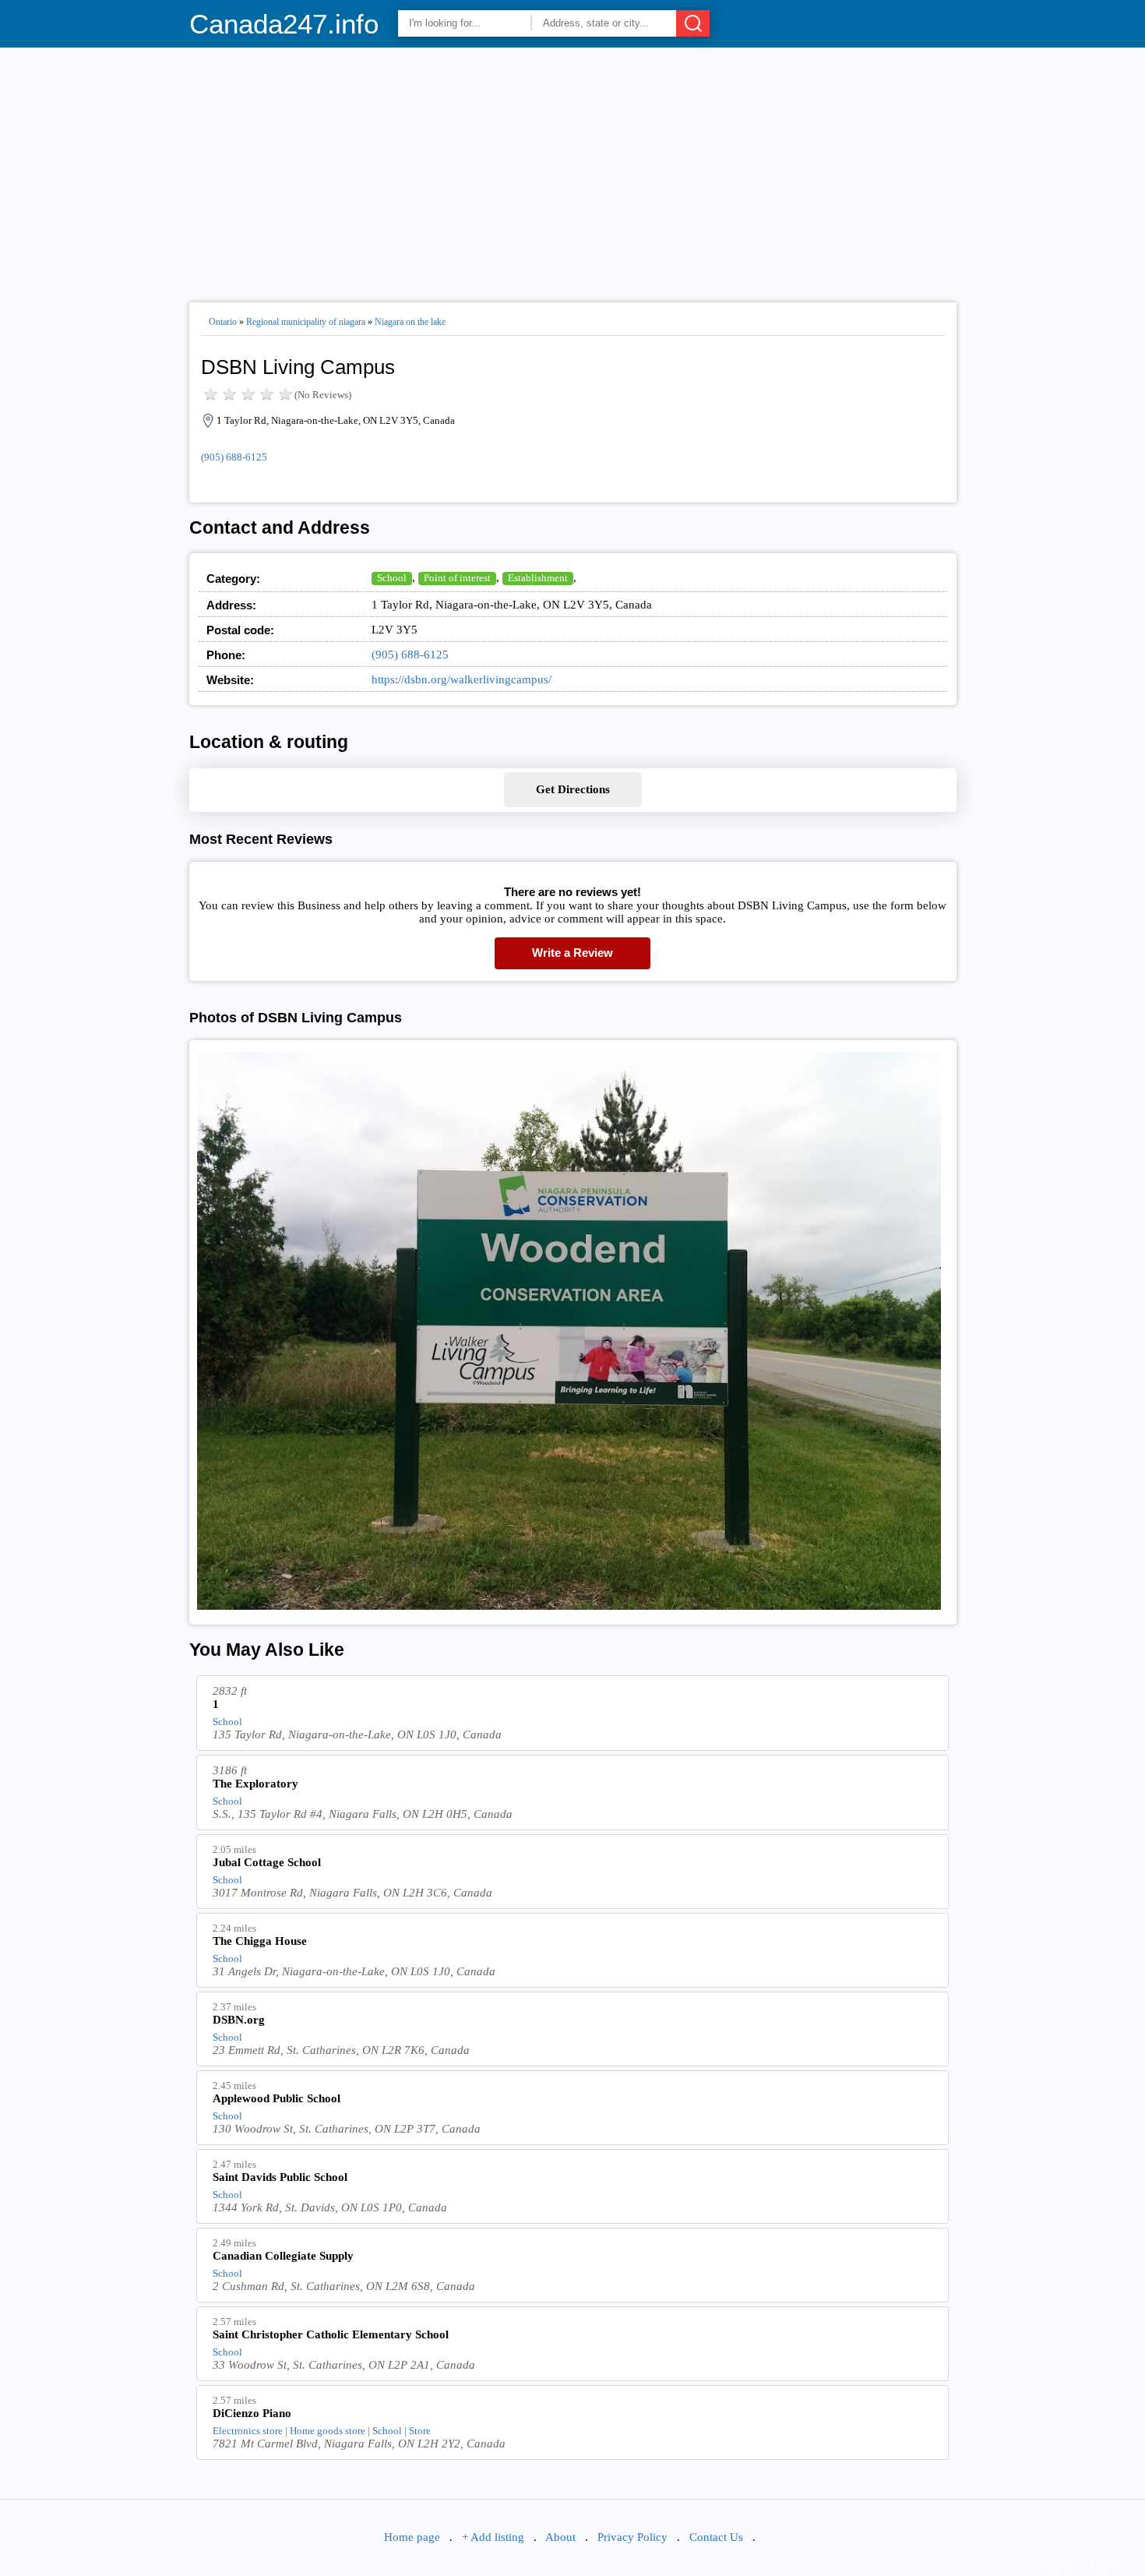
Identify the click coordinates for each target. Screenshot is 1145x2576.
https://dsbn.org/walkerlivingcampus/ (462, 679)
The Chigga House (260, 1941)
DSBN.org (239, 2020)
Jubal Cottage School (267, 1862)
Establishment (538, 578)
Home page (412, 2537)
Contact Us (716, 2537)
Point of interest (457, 578)
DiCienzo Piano (252, 2413)
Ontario (223, 322)
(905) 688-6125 (234, 457)
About (560, 2537)
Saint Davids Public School (280, 2177)
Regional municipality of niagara (306, 322)
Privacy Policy (632, 2537)
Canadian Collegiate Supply (283, 2256)
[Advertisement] (573, 168)
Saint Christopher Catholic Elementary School (331, 2334)
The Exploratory (255, 1784)
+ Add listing (493, 2537)
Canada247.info (284, 24)
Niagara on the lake (410, 322)
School (392, 578)
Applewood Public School (277, 2098)
